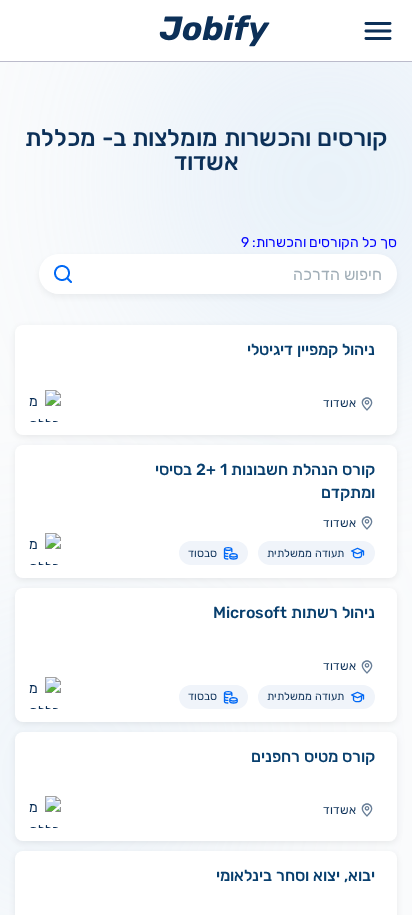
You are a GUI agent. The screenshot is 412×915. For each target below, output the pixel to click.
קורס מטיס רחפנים (313, 756)
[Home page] (214, 29)
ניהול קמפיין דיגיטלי (311, 349)
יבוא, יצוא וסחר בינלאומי (295, 875)
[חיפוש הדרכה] (63, 274)
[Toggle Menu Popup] (378, 30)
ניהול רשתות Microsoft (294, 612)
